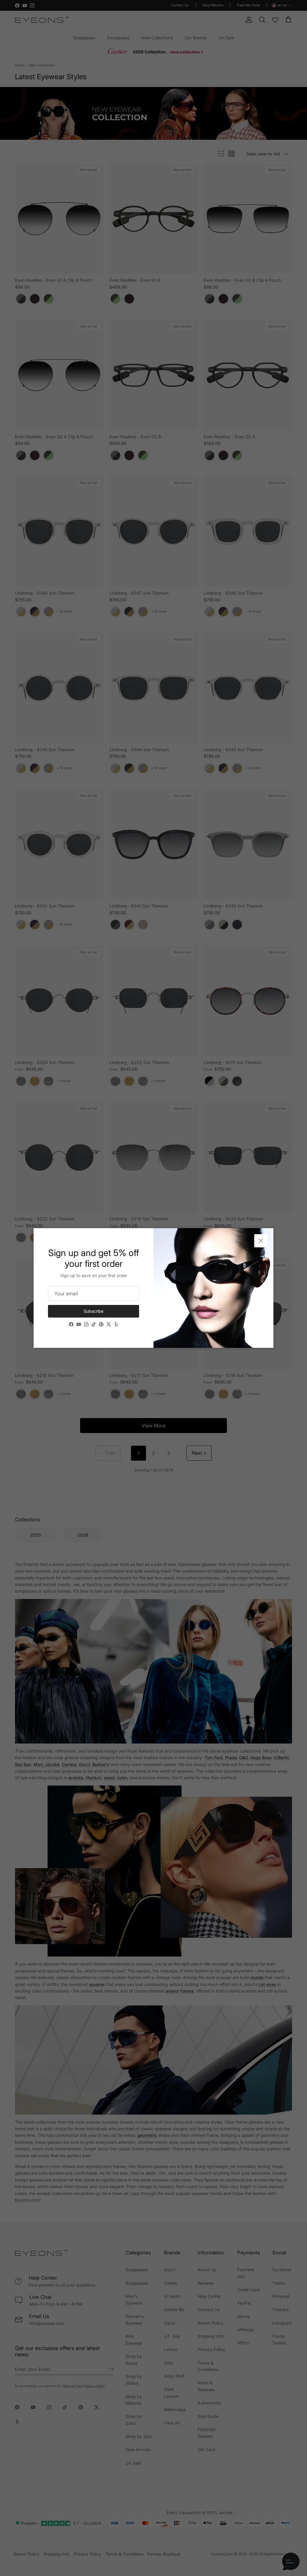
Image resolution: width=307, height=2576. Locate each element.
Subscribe (94, 1311)
